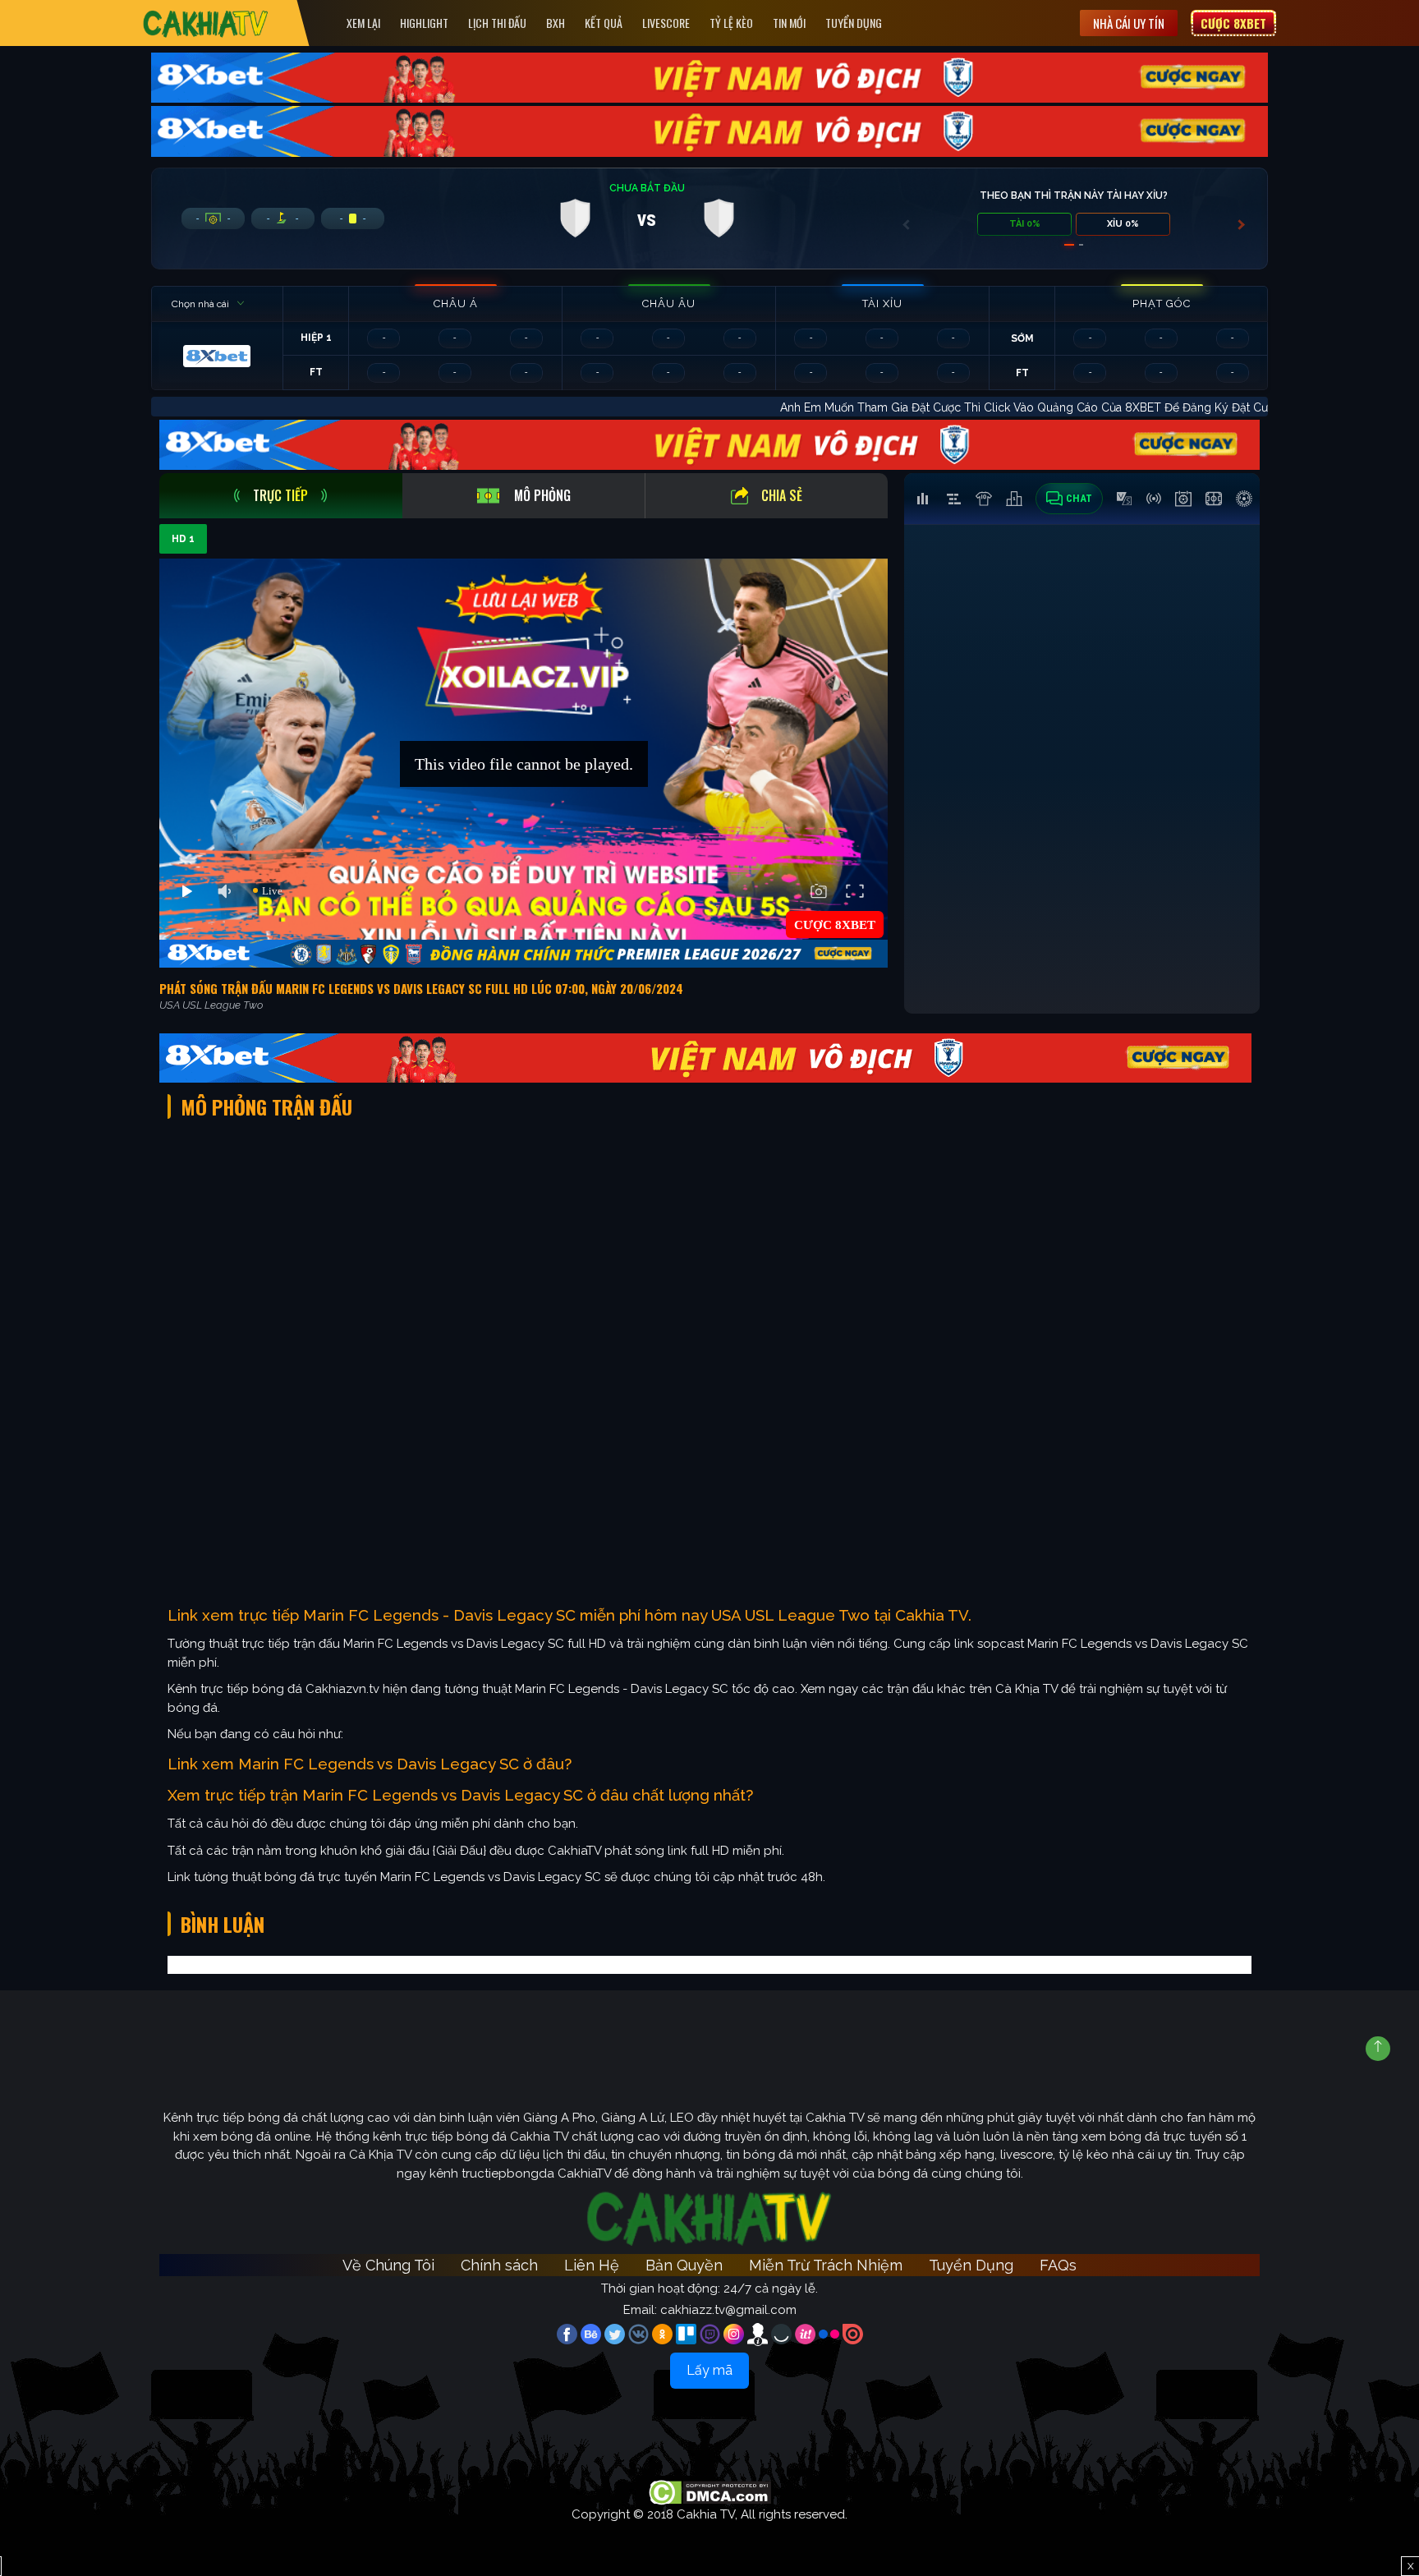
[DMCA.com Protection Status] (710, 2491)
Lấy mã (709, 2370)
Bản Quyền (684, 2265)
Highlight (424, 23)
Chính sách (499, 2265)
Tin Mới (789, 23)
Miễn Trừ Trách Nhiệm (826, 2265)
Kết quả (604, 23)
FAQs (1058, 2265)
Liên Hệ (592, 2265)
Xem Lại (363, 23)
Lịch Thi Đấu (497, 23)
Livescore (666, 23)
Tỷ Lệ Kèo (731, 23)
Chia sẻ (782, 495)
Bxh (556, 23)
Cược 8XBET (1233, 23)
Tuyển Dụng (854, 23)
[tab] (281, 496)
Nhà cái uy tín (1129, 23)
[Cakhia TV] (206, 23)
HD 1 (183, 539)
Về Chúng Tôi (388, 2265)
